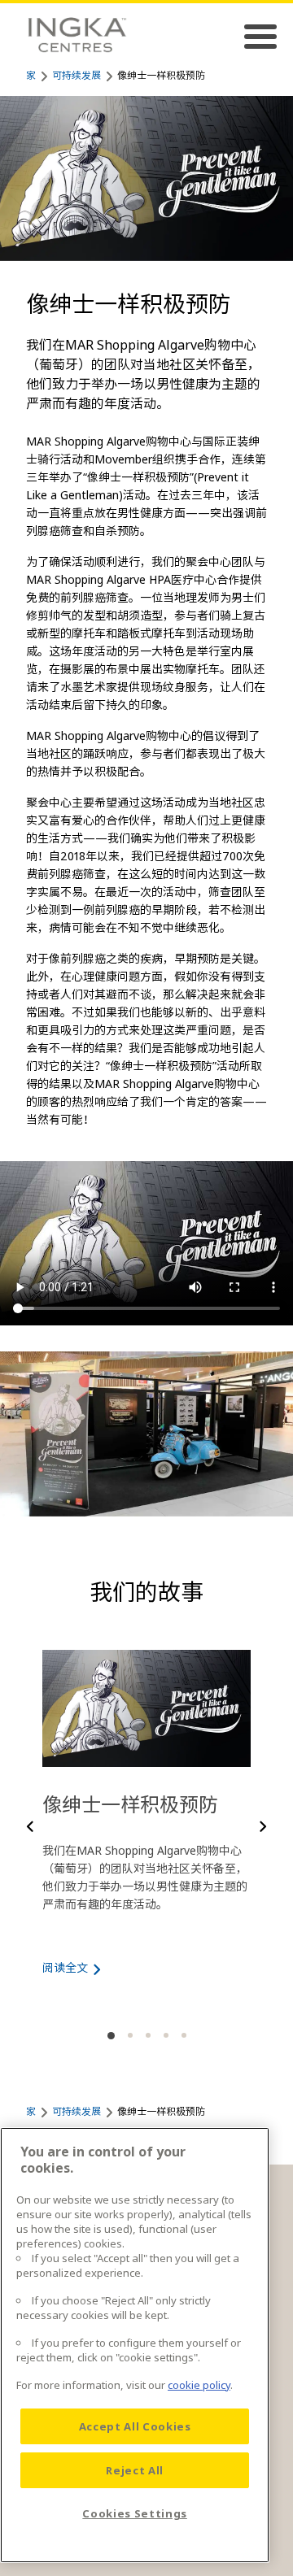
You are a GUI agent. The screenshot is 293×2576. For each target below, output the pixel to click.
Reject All (135, 2470)
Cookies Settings (135, 2513)
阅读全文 (65, 1967)
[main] (135, 2345)
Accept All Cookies (135, 2426)
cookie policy (199, 2385)
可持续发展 (77, 75)
